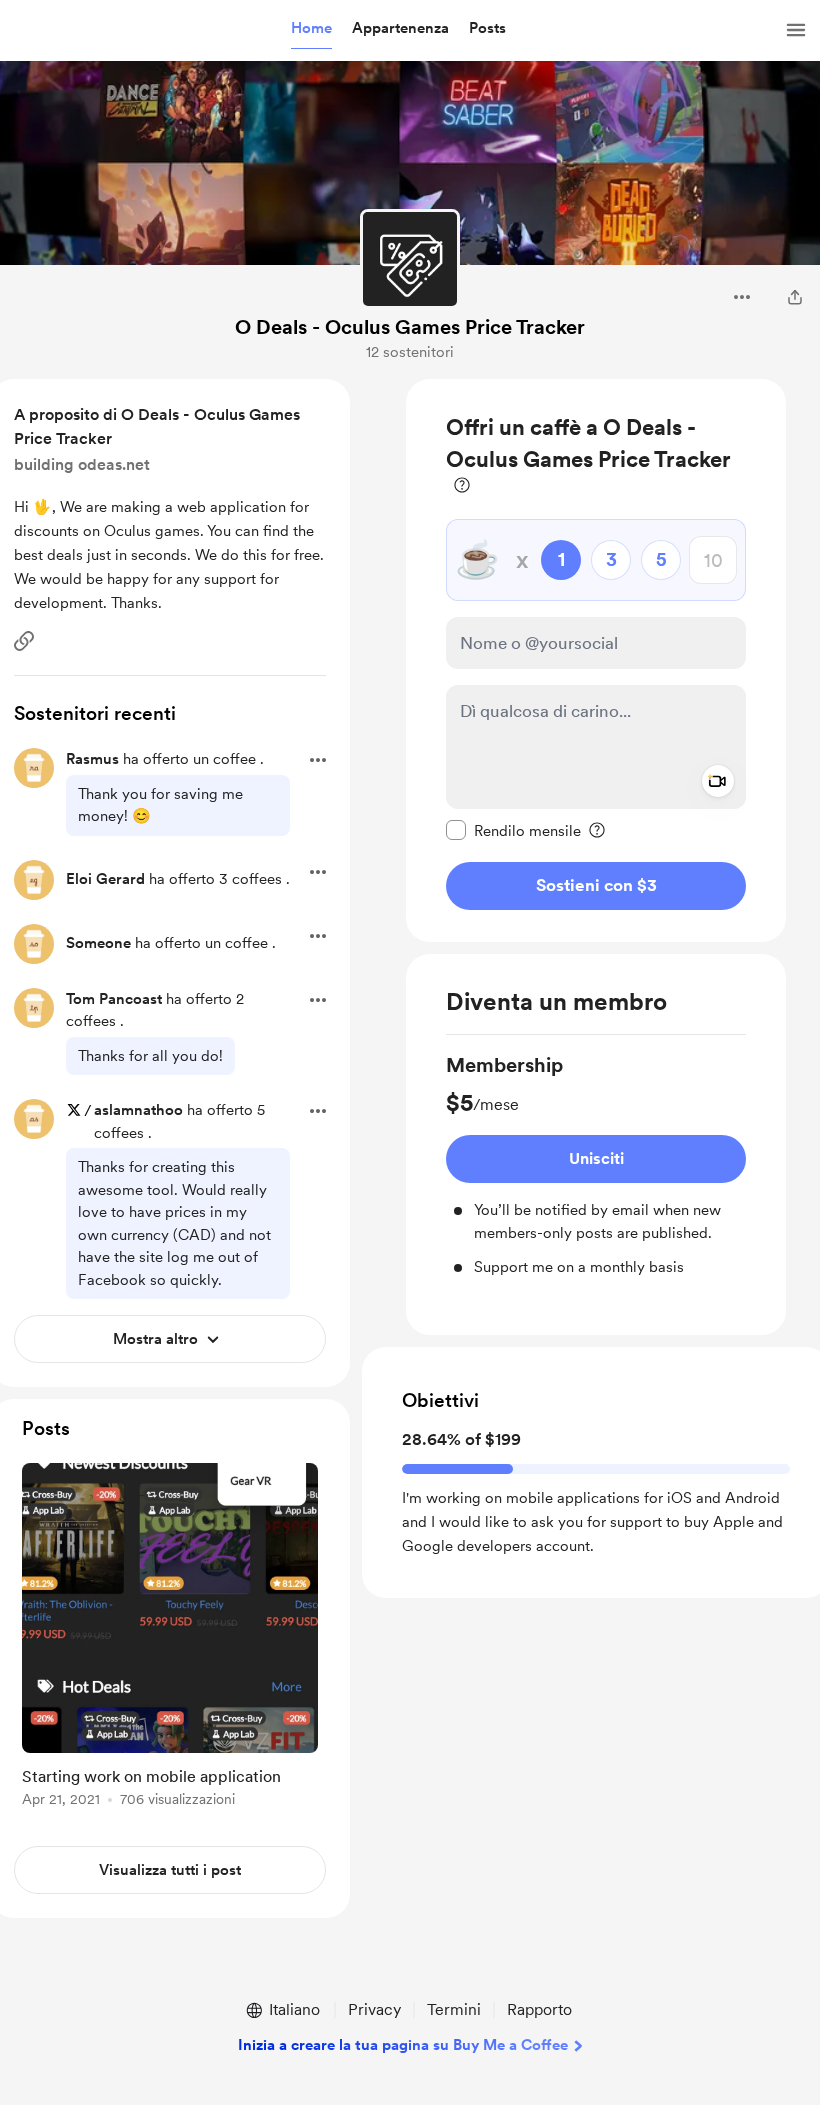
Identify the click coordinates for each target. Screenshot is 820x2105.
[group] (596, 1165)
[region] (596, 660)
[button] (311, 29)
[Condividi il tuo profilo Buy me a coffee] (795, 297)
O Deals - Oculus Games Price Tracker (410, 327)
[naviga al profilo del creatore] (410, 259)
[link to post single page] (170, 1638)
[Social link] (24, 641)
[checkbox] (513, 830)
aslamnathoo (138, 1110)
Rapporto (539, 2009)
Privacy (374, 2009)
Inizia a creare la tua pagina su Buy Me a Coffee (403, 2045)
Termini (454, 2009)
